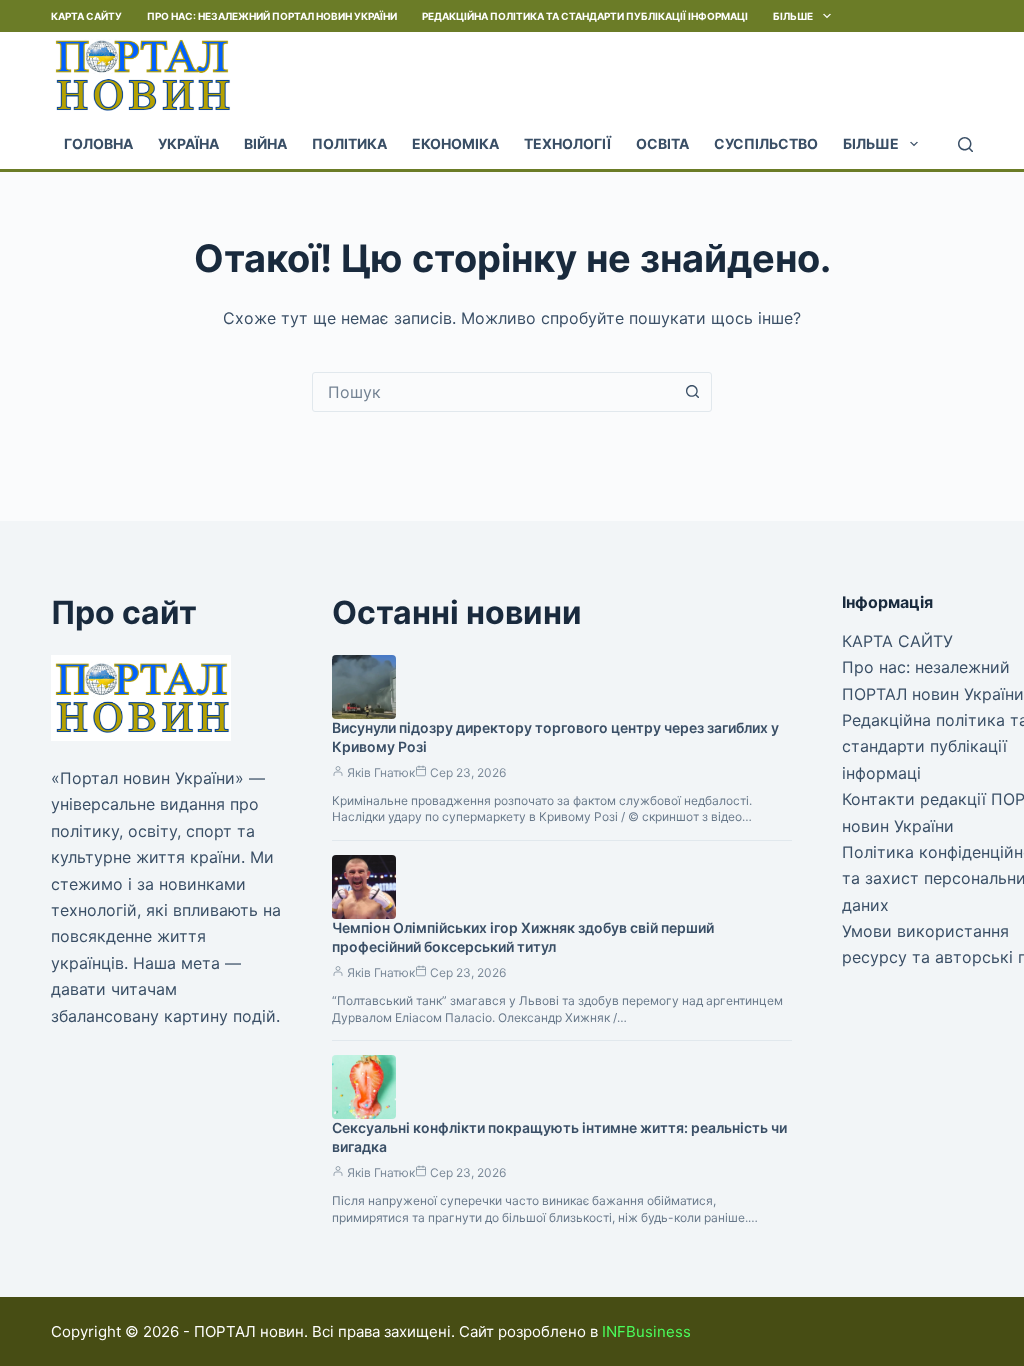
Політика (349, 143)
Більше (793, 16)
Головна (98, 143)
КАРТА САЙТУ (86, 16)
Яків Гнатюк (381, 772)
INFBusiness (646, 1331)
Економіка (455, 143)
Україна (188, 143)
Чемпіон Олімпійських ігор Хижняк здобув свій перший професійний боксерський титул (523, 937)
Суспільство (766, 143)
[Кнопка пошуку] (692, 392)
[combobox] (493, 392)
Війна (265, 143)
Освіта (662, 143)
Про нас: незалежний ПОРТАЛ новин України (272, 16)
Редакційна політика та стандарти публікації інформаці (585, 16)
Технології (567, 143)
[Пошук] (965, 144)
